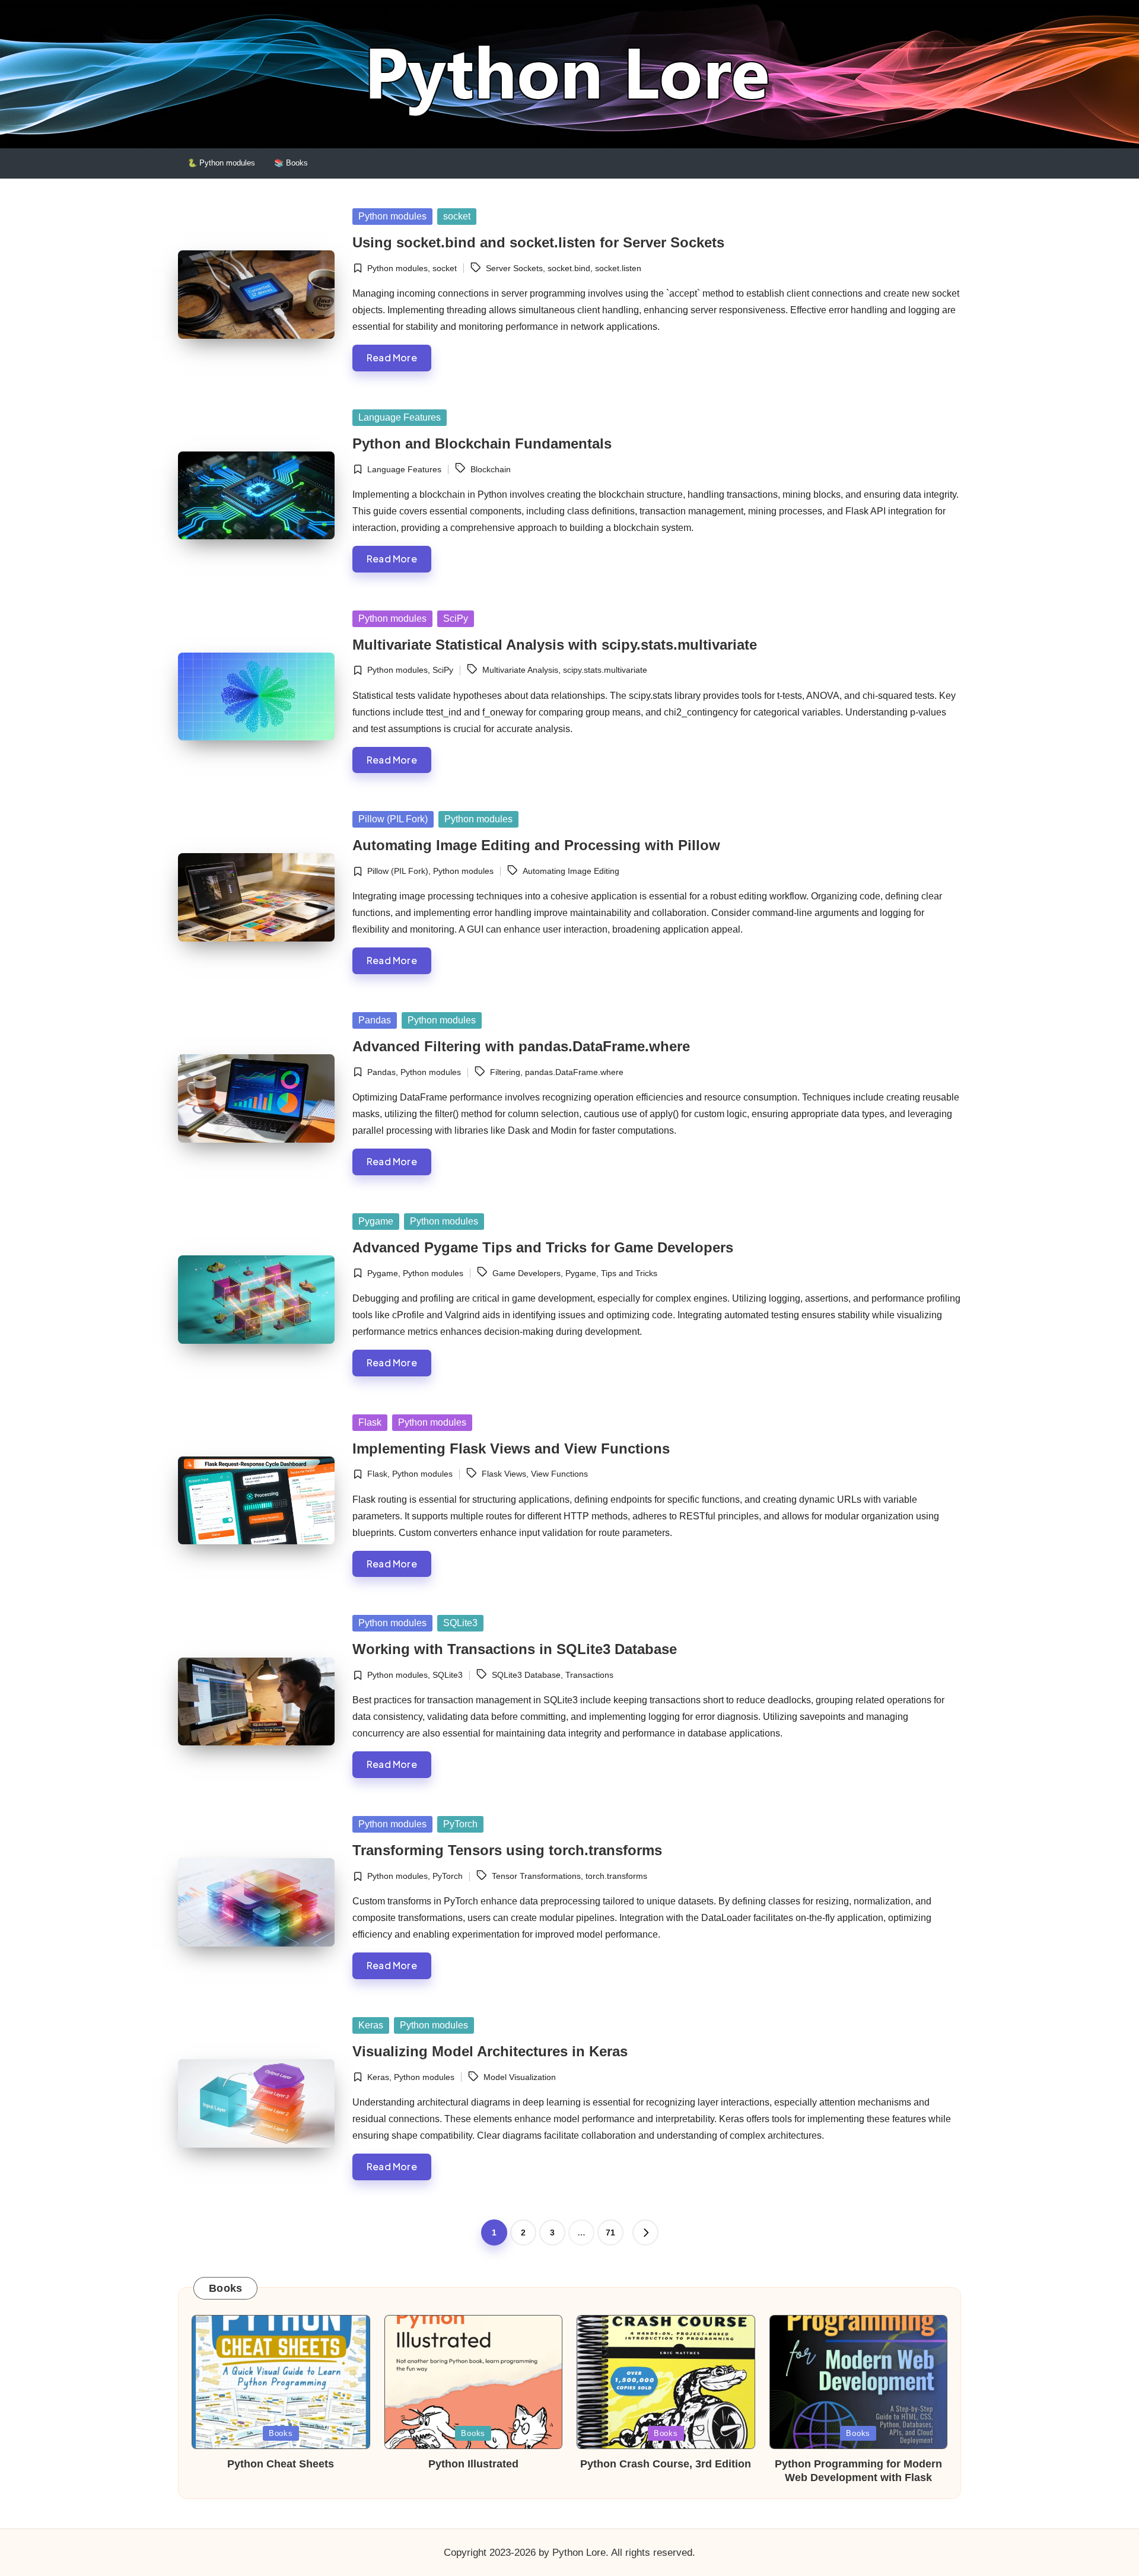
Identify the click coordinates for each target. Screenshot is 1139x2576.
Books (281, 2433)
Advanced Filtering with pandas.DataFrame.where (521, 1046)
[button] (645, 2232)
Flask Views (504, 1474)
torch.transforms (616, 1876)
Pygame (376, 1221)
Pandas (375, 1020)
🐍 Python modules (221, 163)
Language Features (400, 417)
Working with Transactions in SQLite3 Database (515, 1649)
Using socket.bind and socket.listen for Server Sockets (538, 242)
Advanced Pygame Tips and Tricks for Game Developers (543, 1247)
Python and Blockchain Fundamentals (482, 443)
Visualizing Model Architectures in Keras (490, 2051)
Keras (371, 2025)
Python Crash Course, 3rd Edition (666, 2464)
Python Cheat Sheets (281, 2464)
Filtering (505, 1072)
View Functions (559, 1474)
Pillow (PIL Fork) (393, 819)
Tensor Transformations (536, 1876)
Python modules (392, 216)
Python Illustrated (473, 2464)
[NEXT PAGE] (645, 2232)
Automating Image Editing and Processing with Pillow (536, 845)
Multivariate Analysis (520, 670)
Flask (370, 1422)
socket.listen (618, 268)
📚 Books (291, 163)
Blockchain (491, 469)
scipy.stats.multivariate (605, 670)
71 (610, 2232)
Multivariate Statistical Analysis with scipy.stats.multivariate (555, 645)
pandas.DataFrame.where (574, 1072)
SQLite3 (460, 1623)
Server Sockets (514, 268)
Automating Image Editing (571, 871)
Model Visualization (520, 2077)
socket (457, 216)
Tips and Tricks (629, 1273)
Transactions (589, 1675)
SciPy (456, 618)
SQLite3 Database (526, 1675)
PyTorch (460, 1824)
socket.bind (569, 268)
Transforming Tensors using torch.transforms (507, 1850)
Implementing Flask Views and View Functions (511, 1448)
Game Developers (526, 1273)
